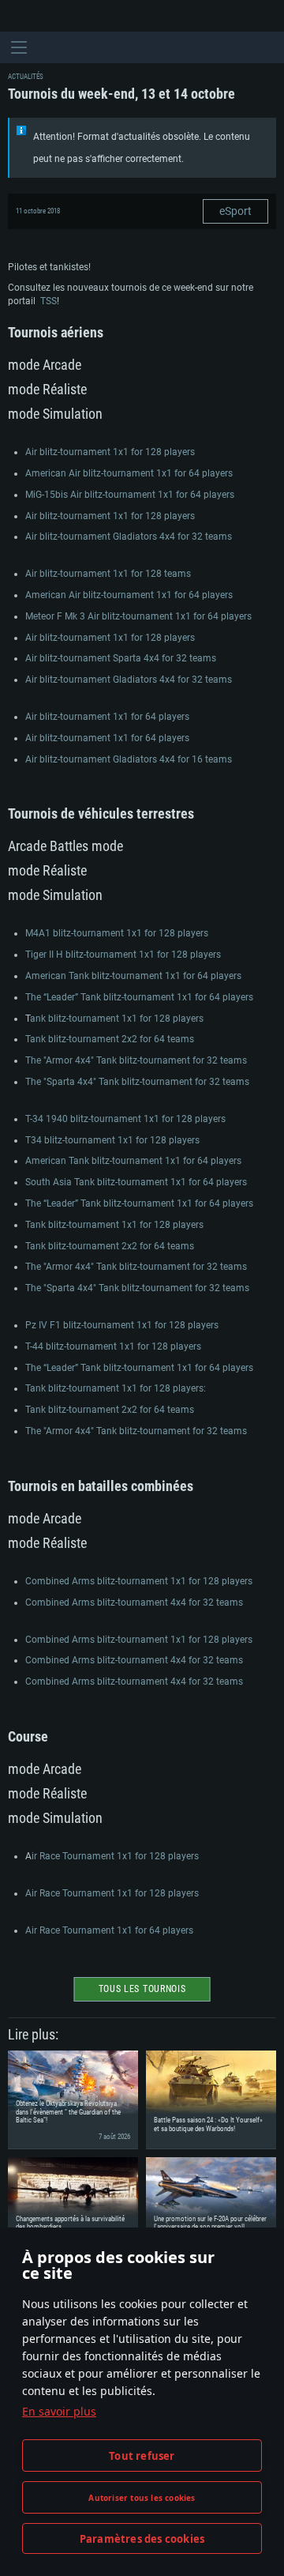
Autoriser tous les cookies (142, 2498)
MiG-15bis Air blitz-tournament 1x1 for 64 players (130, 495)
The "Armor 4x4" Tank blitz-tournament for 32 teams (136, 1060)
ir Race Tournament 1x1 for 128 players (115, 1856)
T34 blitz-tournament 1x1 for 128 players (112, 1140)
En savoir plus (59, 2411)
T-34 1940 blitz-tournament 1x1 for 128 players (125, 1119)
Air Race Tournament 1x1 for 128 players (112, 1893)
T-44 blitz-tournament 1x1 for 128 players (113, 1346)
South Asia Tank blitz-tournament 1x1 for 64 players (136, 1182)
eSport (235, 211)
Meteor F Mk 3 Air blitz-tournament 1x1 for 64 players (138, 616)
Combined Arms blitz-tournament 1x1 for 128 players (139, 1581)
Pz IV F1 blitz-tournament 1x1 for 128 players (122, 1325)
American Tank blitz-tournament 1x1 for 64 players (133, 976)
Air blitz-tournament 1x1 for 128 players (110, 452)
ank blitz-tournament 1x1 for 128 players (117, 1019)
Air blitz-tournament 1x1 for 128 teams (108, 574)
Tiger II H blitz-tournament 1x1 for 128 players (123, 955)
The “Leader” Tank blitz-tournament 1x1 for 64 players (139, 997)
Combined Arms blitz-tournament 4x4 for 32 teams (134, 1602)
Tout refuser (142, 2456)
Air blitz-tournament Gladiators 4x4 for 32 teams (129, 537)
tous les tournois (142, 1989)
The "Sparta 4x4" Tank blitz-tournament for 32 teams (137, 1082)
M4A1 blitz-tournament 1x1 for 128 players (117, 933)
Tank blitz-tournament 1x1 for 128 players (114, 1225)
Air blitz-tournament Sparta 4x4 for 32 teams (121, 658)
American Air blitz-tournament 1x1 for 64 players (129, 473)
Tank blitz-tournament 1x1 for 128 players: (116, 1388)
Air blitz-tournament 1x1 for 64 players (107, 717)
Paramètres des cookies (142, 2539)
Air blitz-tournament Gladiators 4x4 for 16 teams (129, 759)
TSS (49, 301)
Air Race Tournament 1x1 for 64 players (109, 1930)
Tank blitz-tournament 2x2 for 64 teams (110, 1039)
